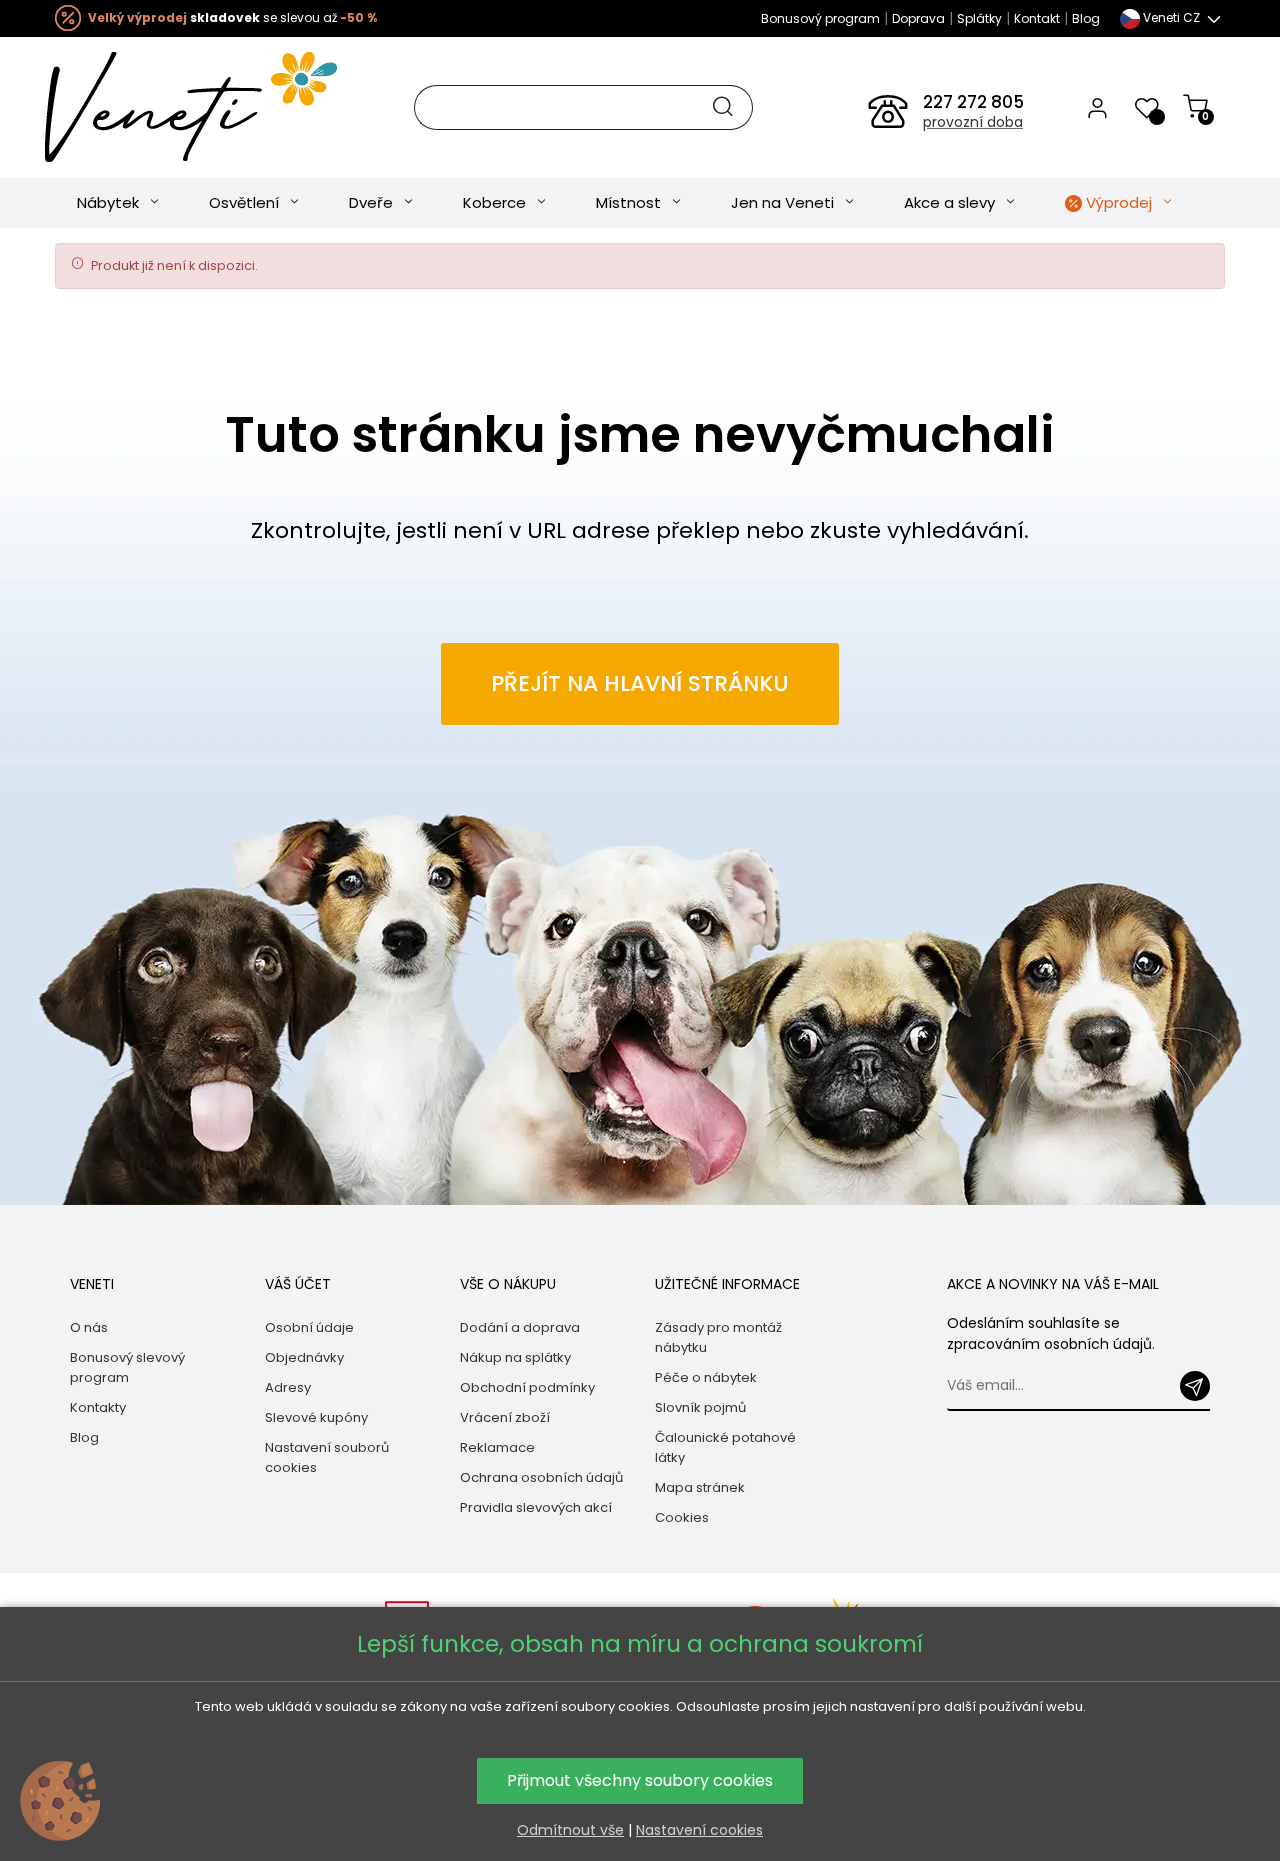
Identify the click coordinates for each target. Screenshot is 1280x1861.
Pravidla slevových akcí (536, 1507)
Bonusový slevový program (127, 1367)
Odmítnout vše (570, 1830)
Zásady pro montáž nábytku (718, 1337)
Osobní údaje (309, 1327)
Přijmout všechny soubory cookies (640, 1780)
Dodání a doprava (520, 1327)
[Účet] (1097, 107)
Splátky (979, 18)
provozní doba (973, 122)
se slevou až (232, 17)
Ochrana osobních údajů (541, 1477)
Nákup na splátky (515, 1357)
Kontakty (98, 1407)
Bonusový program (820, 18)
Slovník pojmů (700, 1407)
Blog (1086, 18)
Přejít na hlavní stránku (640, 683)
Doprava (918, 18)
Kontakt (1037, 18)
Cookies (682, 1517)
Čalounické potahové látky (725, 1447)
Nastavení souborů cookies (327, 1457)
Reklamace (497, 1447)
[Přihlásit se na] (1195, 1386)
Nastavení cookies (699, 1830)
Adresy (288, 1387)
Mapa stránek (700, 1487)
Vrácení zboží (505, 1417)
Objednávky (304, 1357)
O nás (89, 1327)
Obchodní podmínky (527, 1387)
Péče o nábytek (706, 1377)
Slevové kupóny (316, 1417)
